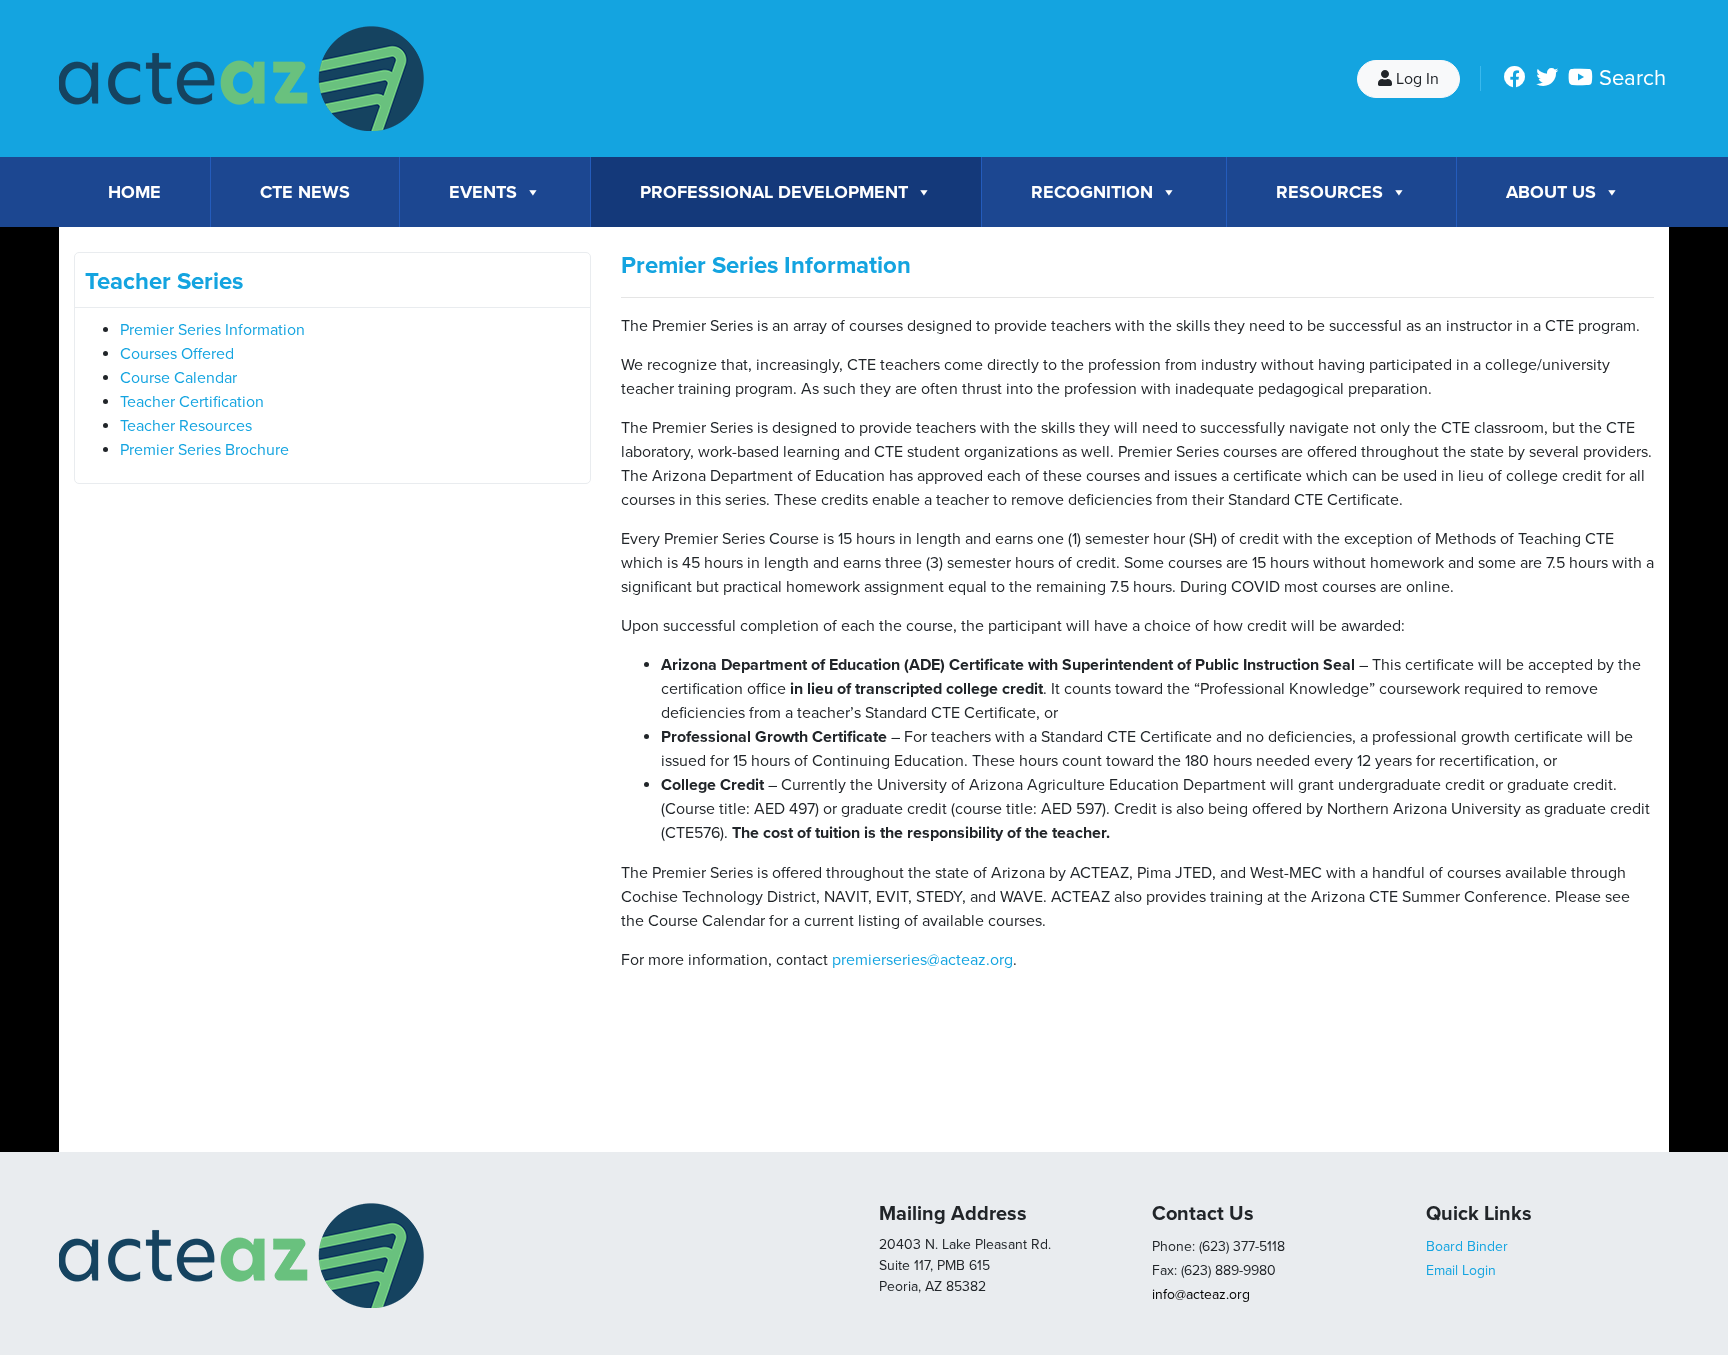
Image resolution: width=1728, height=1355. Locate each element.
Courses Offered (177, 354)
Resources (1329, 192)
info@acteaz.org (1201, 1294)
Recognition (1092, 192)
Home (134, 192)
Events (483, 192)
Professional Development (774, 192)
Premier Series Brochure (204, 450)
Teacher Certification (192, 402)
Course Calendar (178, 378)
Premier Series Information (212, 330)
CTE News (305, 192)
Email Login (1461, 1270)
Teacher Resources (186, 426)
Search (1632, 78)
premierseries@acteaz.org (922, 960)
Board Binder (1467, 1246)
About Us (1551, 192)
